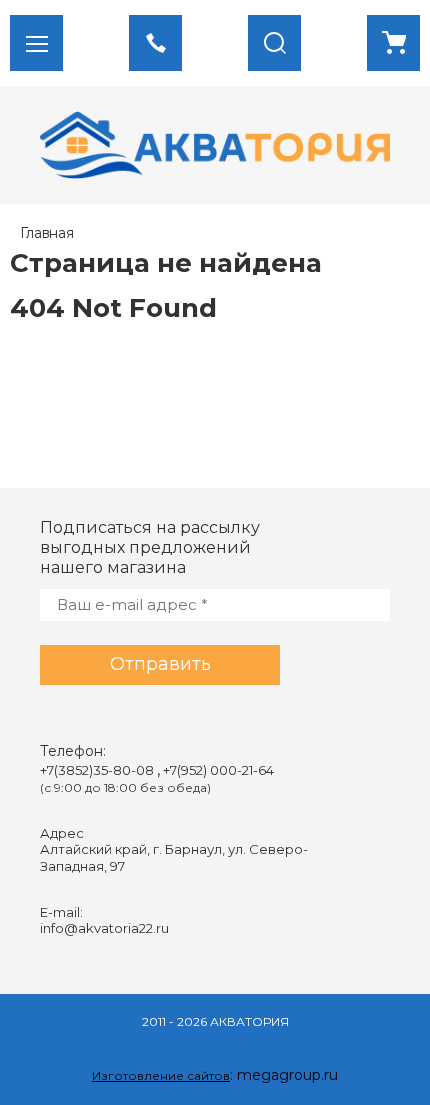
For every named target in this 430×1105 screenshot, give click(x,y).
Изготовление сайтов (161, 1075)
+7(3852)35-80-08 (98, 770)
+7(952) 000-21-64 (218, 770)
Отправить (160, 664)
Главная (47, 233)
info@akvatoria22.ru (104, 928)
